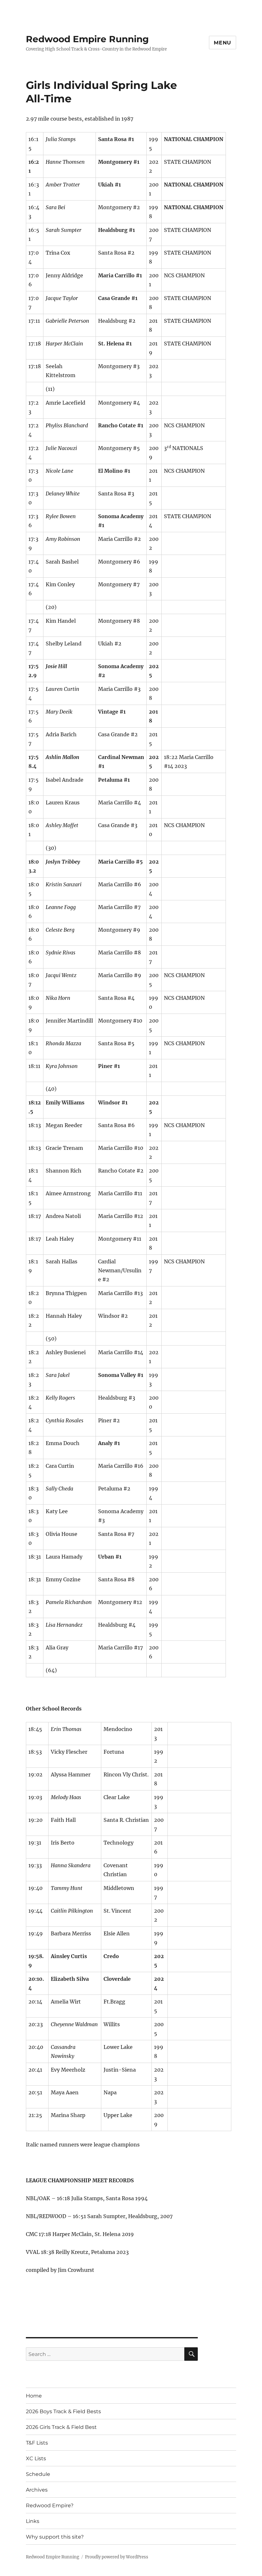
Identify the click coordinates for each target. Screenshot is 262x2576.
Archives (37, 2490)
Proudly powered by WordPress (117, 2557)
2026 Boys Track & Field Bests (63, 2411)
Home (34, 2396)
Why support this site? (55, 2537)
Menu (223, 43)
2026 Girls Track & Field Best (61, 2427)
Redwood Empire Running (87, 39)
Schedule (38, 2474)
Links (33, 2521)
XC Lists (36, 2458)
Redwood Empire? (50, 2505)
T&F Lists (37, 2443)
